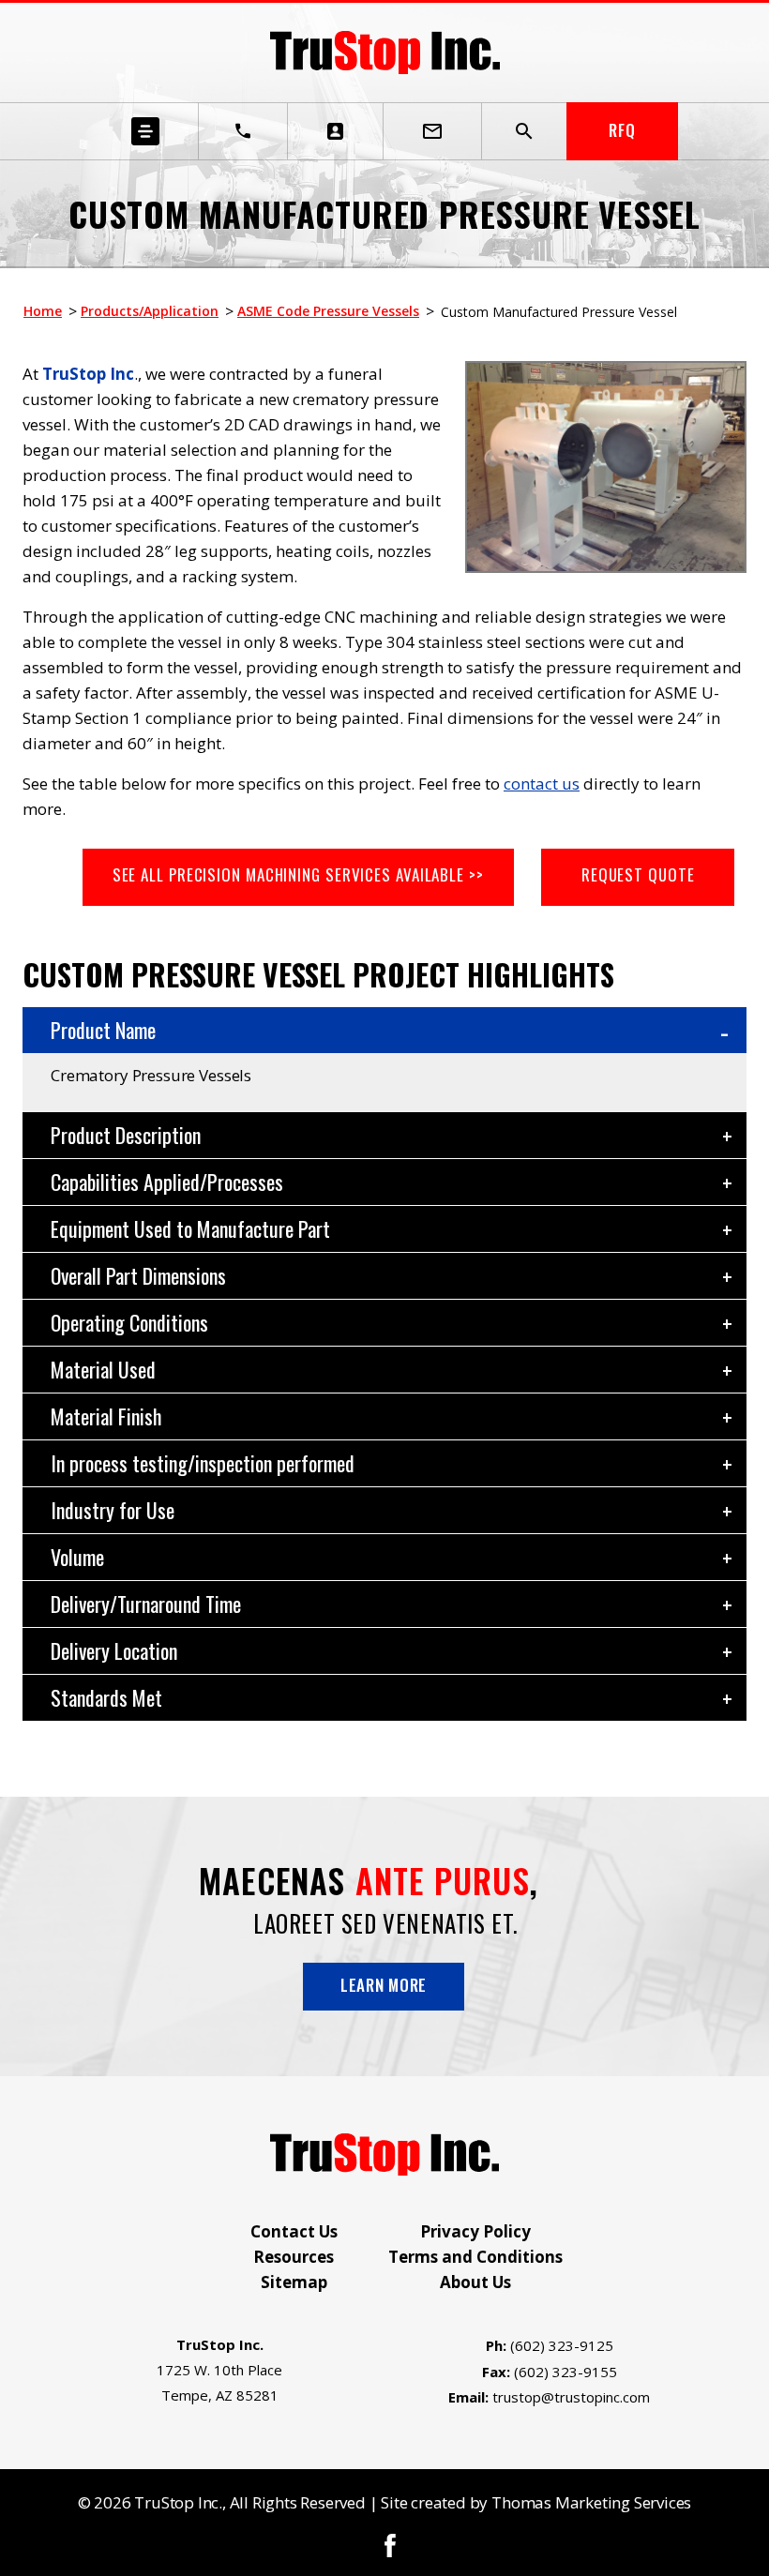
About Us (475, 2282)
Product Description (126, 1135)
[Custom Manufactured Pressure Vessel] (606, 567)
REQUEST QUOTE (638, 874)
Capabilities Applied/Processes (167, 1182)
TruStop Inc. (178, 2502)
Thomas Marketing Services (591, 2502)
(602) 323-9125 (562, 2345)
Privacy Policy (475, 2231)
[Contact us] (336, 131)
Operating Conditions (129, 1322)
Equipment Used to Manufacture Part (190, 1228)
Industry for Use (113, 1510)
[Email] (433, 131)
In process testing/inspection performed (203, 1463)
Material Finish (106, 1416)
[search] (524, 131)
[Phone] (243, 131)
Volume (77, 1557)
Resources (294, 2257)
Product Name (103, 1030)
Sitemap (294, 2282)
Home (43, 311)
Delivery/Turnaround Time (146, 1604)
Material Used (103, 1369)
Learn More (384, 1985)
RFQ (622, 130)
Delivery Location (114, 1650)
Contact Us (294, 2231)
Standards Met (106, 1697)
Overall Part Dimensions (138, 1275)
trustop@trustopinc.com (571, 2397)
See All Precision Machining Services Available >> (298, 874)
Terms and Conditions (475, 2257)
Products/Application (150, 311)
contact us (542, 783)
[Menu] (146, 131)
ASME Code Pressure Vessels (328, 311)
